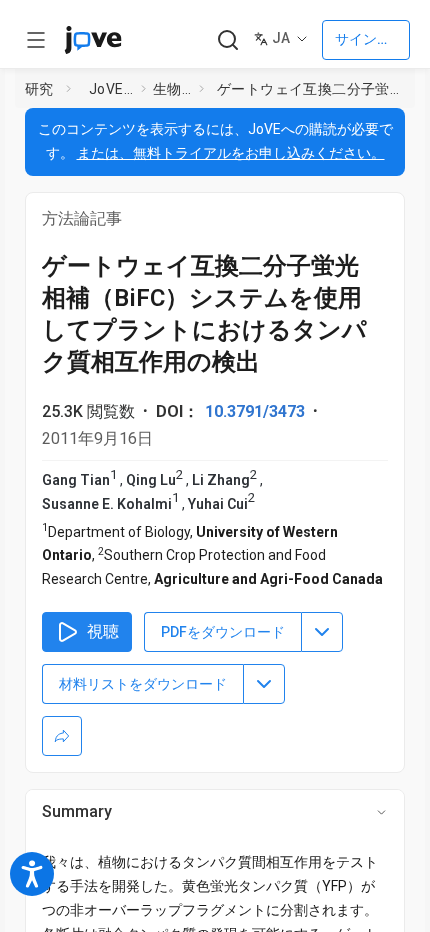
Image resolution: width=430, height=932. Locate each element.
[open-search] (227, 40)
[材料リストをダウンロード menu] (264, 684)
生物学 (172, 89)
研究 (39, 89)
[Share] (62, 736)
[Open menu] (36, 40)
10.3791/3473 (255, 411)
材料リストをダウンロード (143, 684)
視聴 (103, 631)
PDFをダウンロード (223, 632)
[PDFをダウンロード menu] (322, 632)
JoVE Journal (111, 89)
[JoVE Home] (93, 40)
